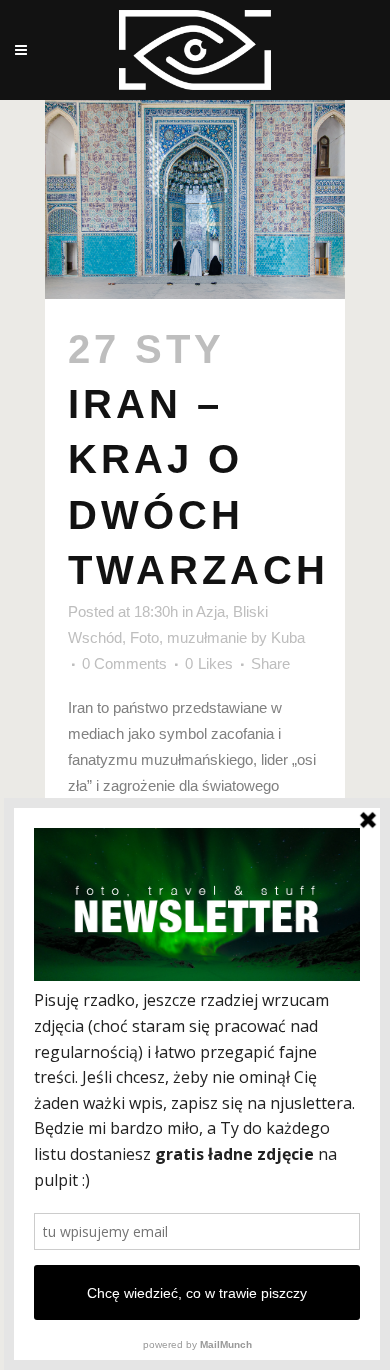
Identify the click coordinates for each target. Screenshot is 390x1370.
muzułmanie (207, 637)
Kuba (288, 637)
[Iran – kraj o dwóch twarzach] (195, 199)
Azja (210, 611)
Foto (144, 637)
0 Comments (124, 663)
